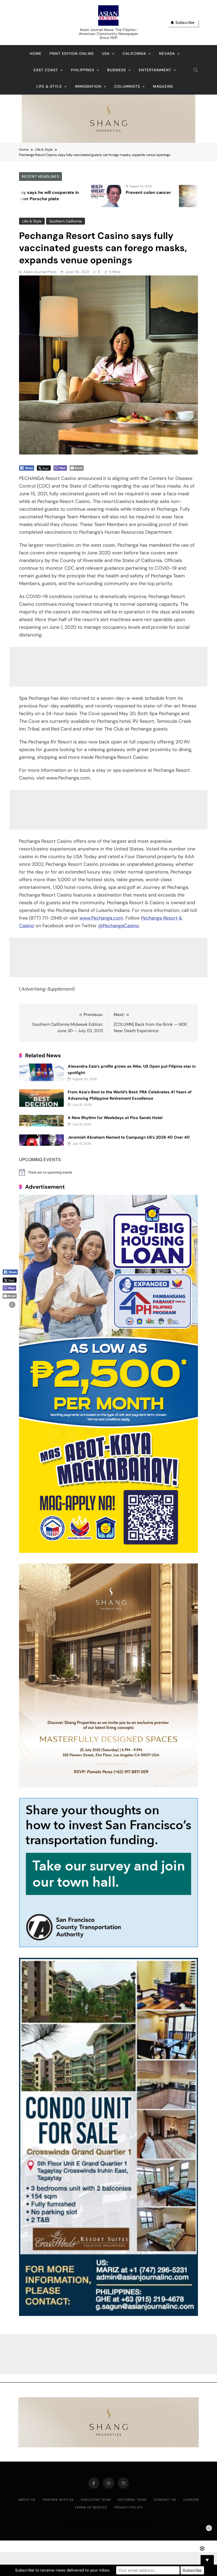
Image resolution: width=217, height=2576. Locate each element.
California (134, 54)
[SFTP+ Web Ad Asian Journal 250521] (108, 1946)
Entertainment (155, 70)
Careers (191, 2500)
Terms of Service (91, 2507)
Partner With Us (58, 2500)
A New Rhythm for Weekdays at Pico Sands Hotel (115, 1118)
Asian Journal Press (40, 272)
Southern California (65, 221)
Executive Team (96, 2500)
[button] (12, 1305)
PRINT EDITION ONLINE (72, 54)
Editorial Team (132, 2500)
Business (117, 70)
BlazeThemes (138, 2521)
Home (36, 54)
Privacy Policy (129, 2507)
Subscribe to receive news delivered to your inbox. (63, 2570)
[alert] (108, 1172)
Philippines (83, 70)
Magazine (163, 86)
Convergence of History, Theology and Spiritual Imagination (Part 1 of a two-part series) (140, 199)
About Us (27, 2500)
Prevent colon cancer (31, 192)
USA (106, 54)
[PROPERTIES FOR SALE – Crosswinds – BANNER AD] (108, 2314)
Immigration (88, 86)
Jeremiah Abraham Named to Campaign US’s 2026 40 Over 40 (129, 1137)
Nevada (167, 54)
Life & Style (49, 86)
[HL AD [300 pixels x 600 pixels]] (108, 1551)
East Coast (46, 70)
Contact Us (165, 2500)
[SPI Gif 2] (108, 141)
